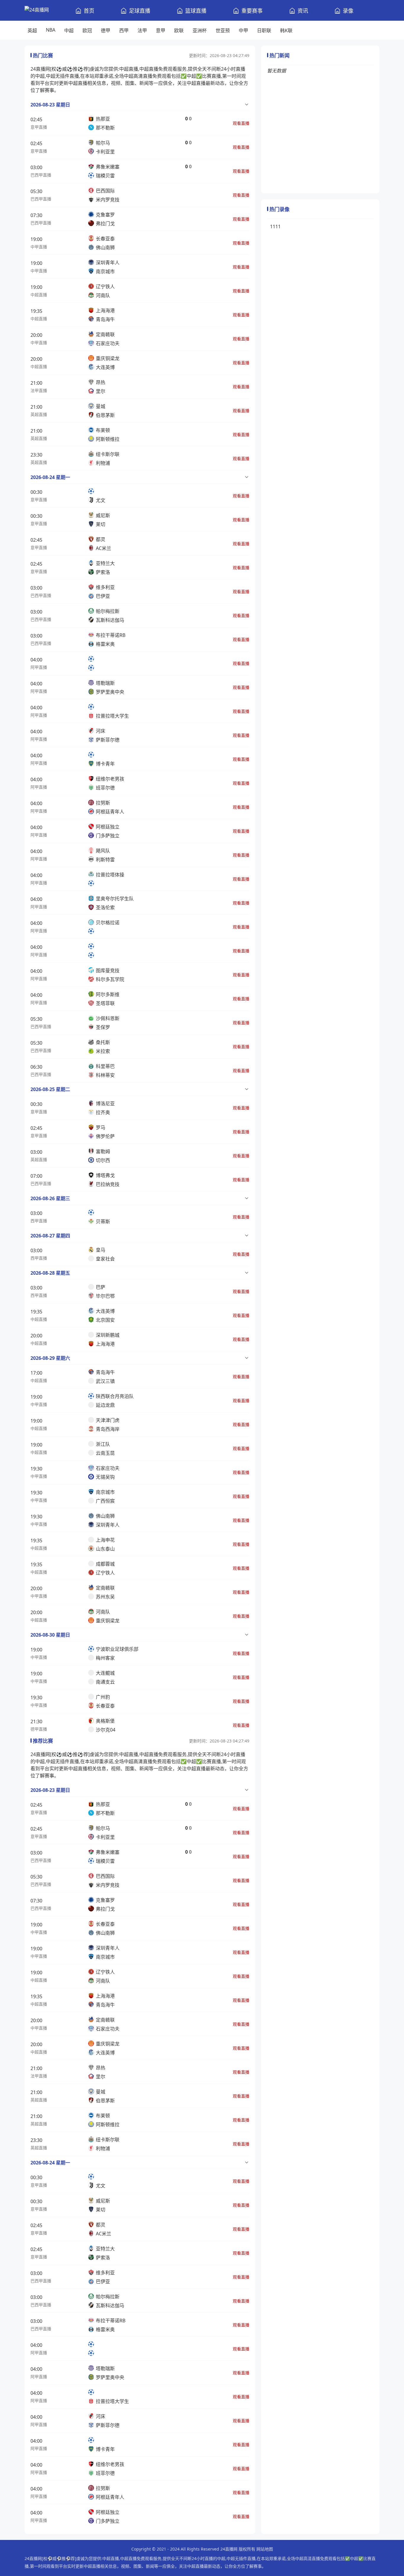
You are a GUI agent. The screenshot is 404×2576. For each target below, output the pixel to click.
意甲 (161, 30)
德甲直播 (39, 1729)
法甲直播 (39, 390)
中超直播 (39, 295)
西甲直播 (39, 1221)
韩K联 (286, 30)
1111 (275, 226)
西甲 (124, 30)
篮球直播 (196, 11)
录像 (348, 11)
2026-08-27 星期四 (50, 1236)
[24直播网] (37, 10)
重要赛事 (252, 11)
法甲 (142, 30)
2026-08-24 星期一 (50, 477)
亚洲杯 (200, 30)
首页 (89, 11)
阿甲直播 (39, 667)
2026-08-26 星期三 (50, 1198)
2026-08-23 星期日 (50, 105)
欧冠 (87, 30)
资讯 (303, 11)
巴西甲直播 (41, 175)
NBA (51, 30)
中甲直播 (39, 247)
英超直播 (39, 414)
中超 (69, 30)
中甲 (243, 30)
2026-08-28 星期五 (50, 1273)
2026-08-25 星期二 (50, 1089)
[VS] (140, 663)
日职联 (264, 30)
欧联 (179, 30)
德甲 (106, 30)
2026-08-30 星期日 (50, 1635)
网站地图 (265, 2549)
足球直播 (140, 11)
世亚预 (223, 30)
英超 (32, 30)
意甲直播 (39, 127)
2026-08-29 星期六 (50, 1358)
